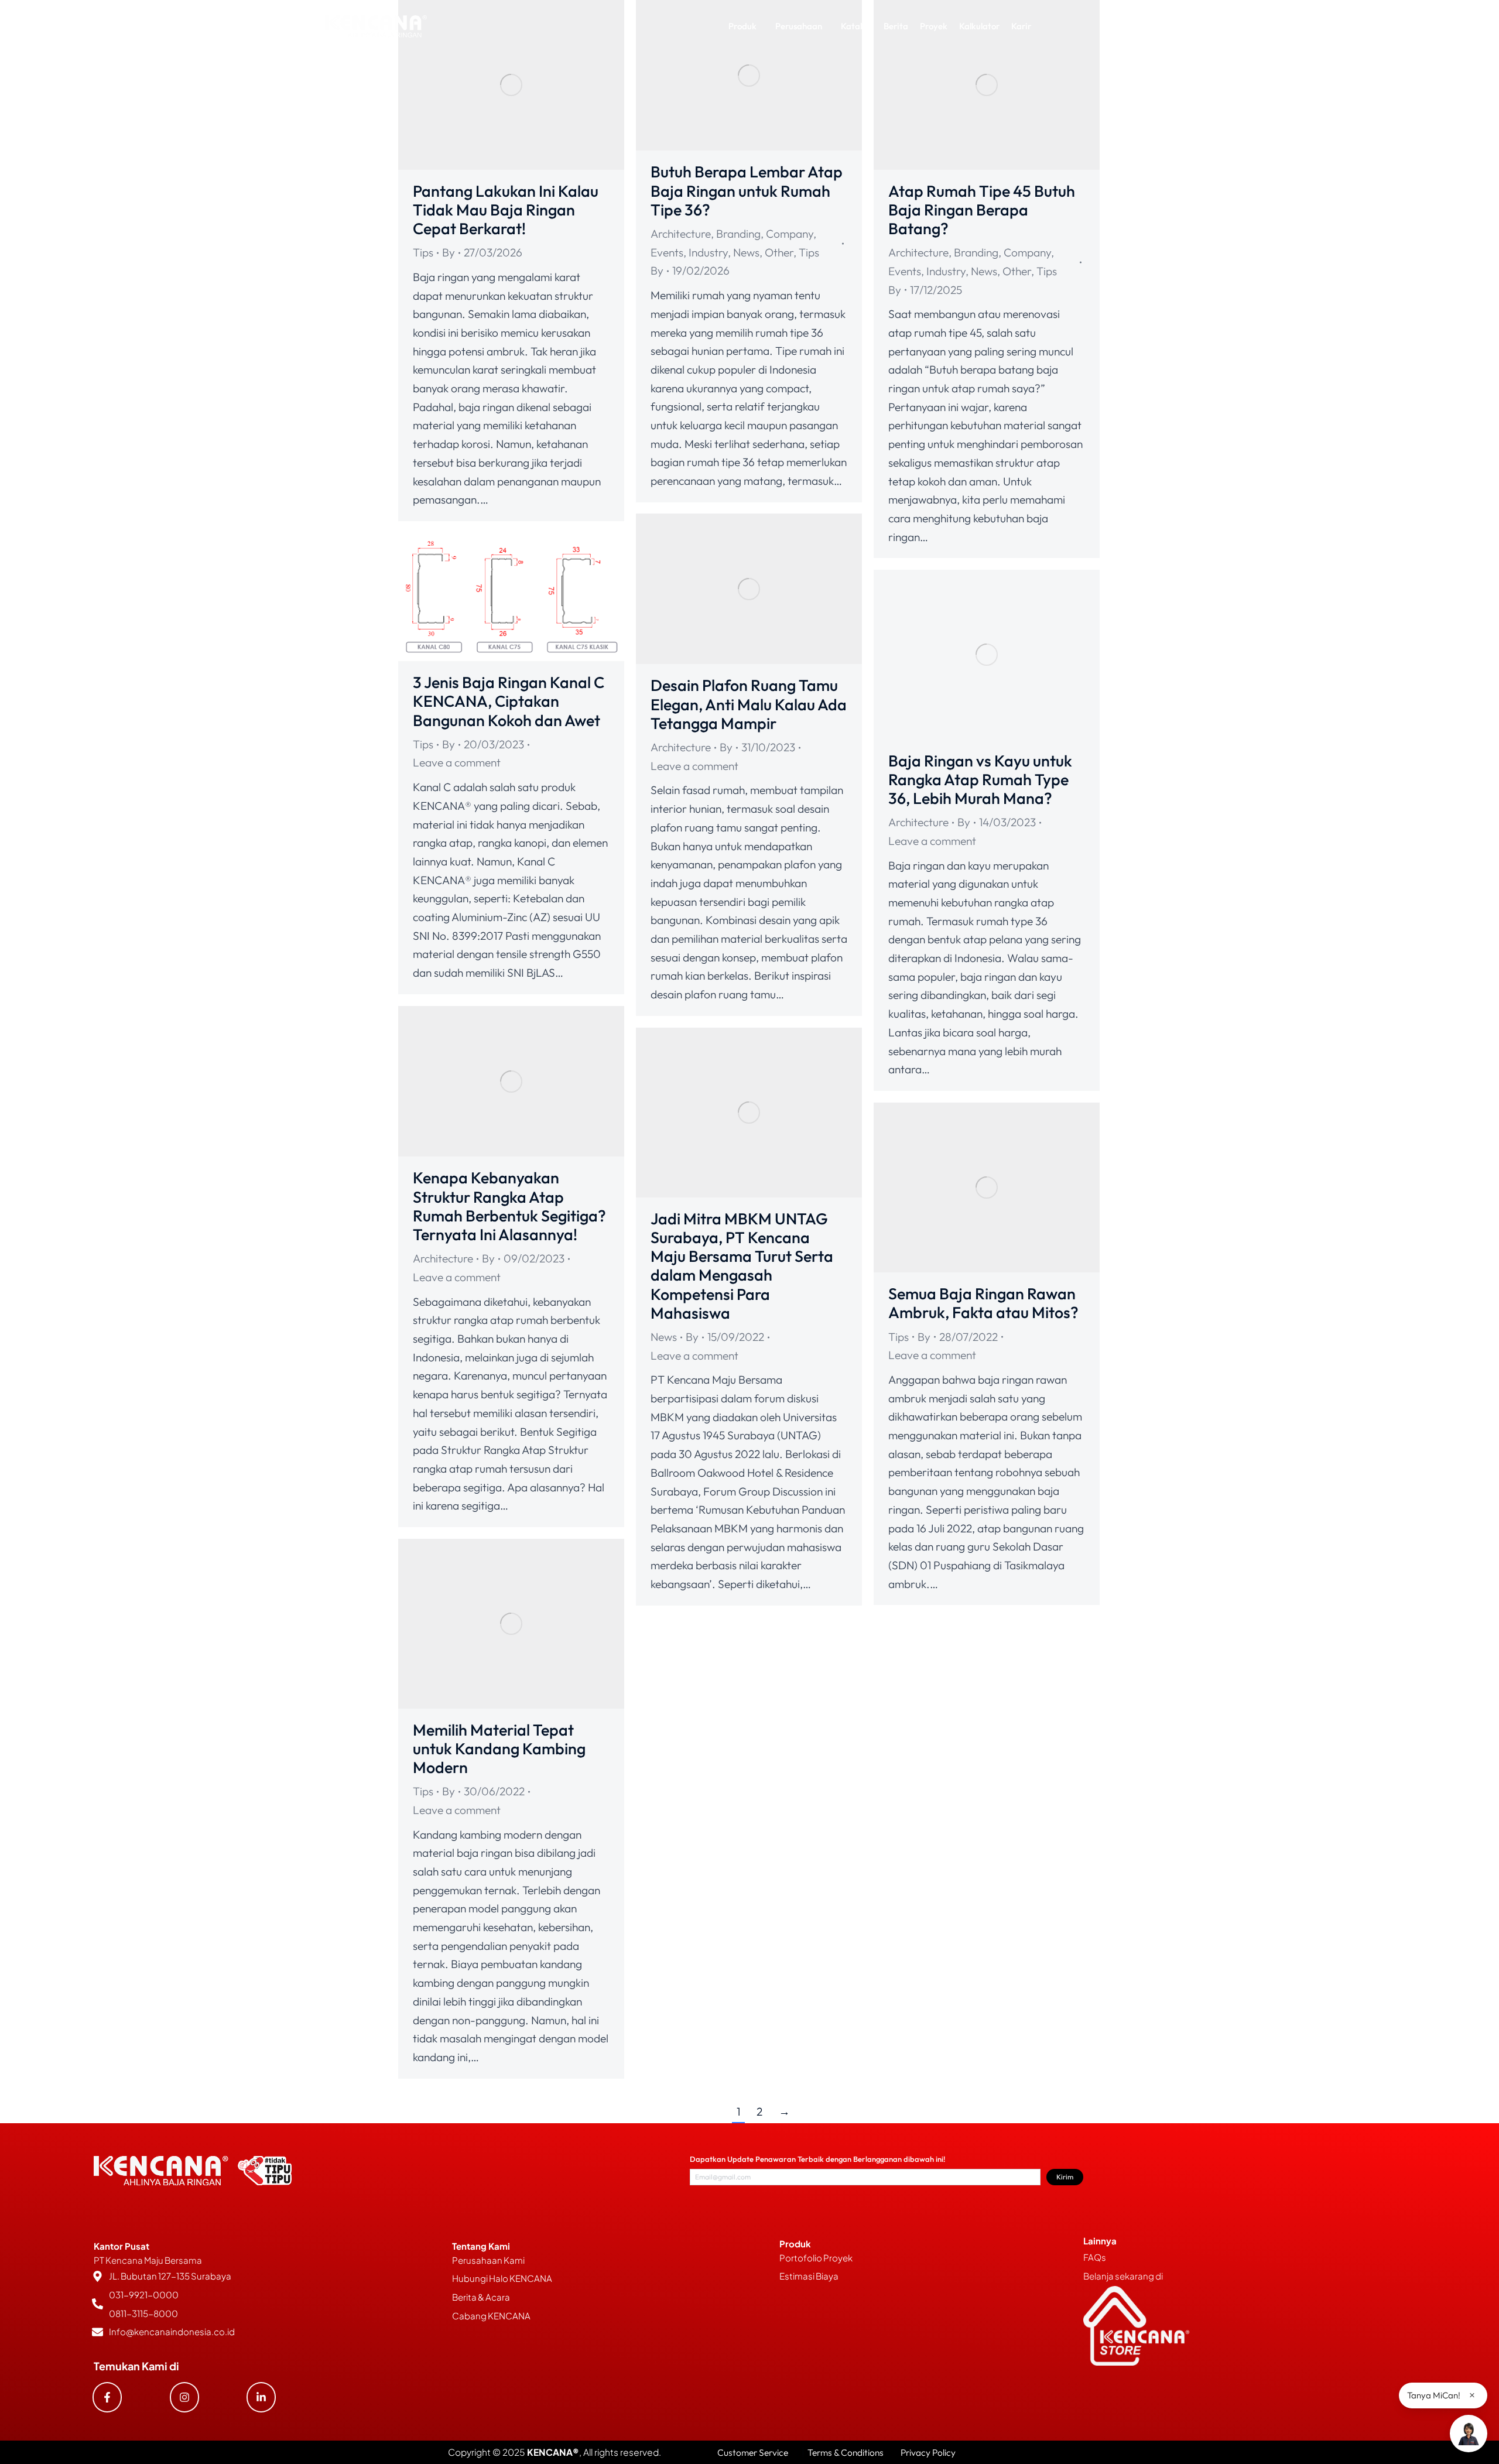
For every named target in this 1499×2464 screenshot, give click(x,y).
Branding (738, 234)
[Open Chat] (1469, 2434)
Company (790, 234)
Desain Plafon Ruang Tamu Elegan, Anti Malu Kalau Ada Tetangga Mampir (749, 704)
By (449, 252)
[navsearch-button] (1131, 26)
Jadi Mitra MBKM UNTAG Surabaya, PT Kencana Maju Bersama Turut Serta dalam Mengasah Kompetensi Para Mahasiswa (742, 1266)
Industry (708, 252)
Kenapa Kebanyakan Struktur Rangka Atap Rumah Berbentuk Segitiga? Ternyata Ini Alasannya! (509, 1206)
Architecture (681, 234)
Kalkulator (979, 26)
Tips (423, 252)
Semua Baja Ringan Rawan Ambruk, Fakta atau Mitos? (983, 1303)
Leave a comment (694, 766)
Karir (1021, 26)
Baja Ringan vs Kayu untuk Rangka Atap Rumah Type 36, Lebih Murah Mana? (980, 780)
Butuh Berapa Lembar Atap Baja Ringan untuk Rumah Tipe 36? (747, 191)
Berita (896, 26)
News (746, 252)
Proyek (934, 26)
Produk (742, 26)
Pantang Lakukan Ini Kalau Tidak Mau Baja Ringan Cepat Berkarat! (506, 210)
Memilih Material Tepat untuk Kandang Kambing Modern (499, 1749)
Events (667, 252)
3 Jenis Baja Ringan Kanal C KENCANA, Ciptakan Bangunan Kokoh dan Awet (509, 701)
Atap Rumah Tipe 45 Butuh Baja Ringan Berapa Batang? (982, 210)
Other (779, 252)
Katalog (856, 26)
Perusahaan (799, 26)
